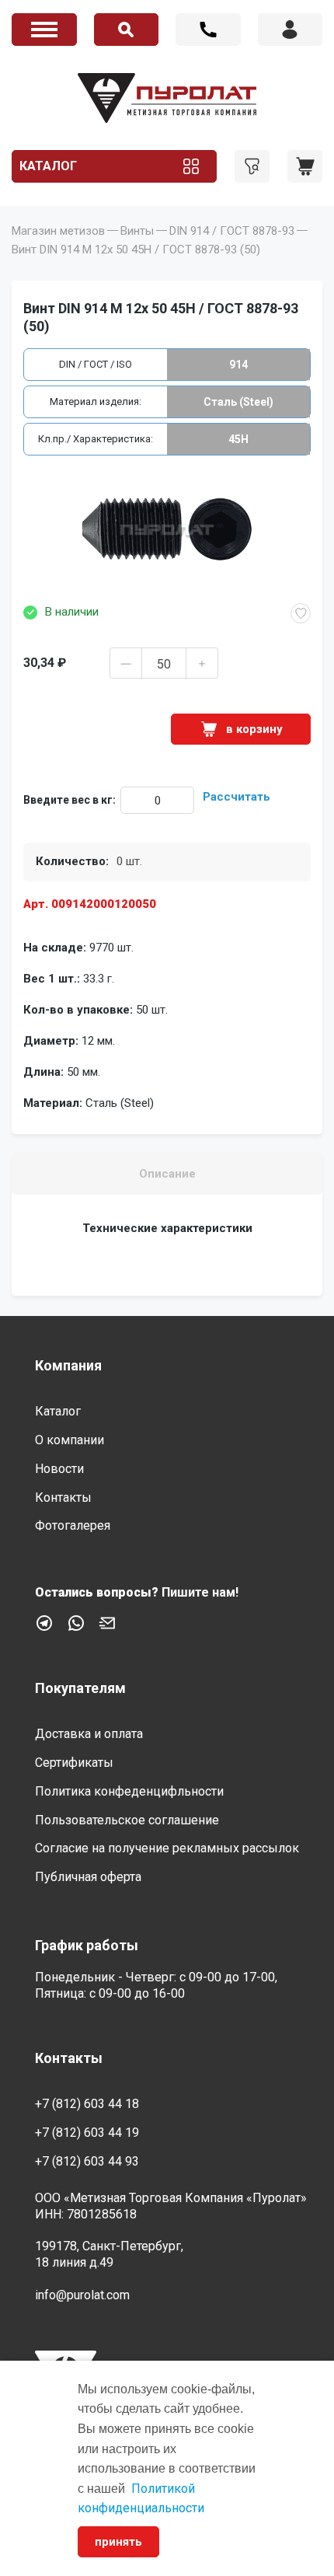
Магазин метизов (58, 231)
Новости (59, 1469)
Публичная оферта (88, 1877)
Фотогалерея (73, 1525)
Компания (68, 1365)
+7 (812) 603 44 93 (87, 2161)
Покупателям (80, 1688)
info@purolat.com (82, 2295)
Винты (137, 231)
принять (118, 2542)
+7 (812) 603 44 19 (87, 2133)
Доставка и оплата (89, 1734)
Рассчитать (237, 797)
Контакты (63, 1497)
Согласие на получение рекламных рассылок (167, 1848)
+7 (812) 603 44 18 (208, 30)
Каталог (48, 166)
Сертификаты (74, 1763)
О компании (70, 1440)
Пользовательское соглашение (127, 1820)
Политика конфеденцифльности (129, 1791)
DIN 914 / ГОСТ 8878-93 (232, 231)
